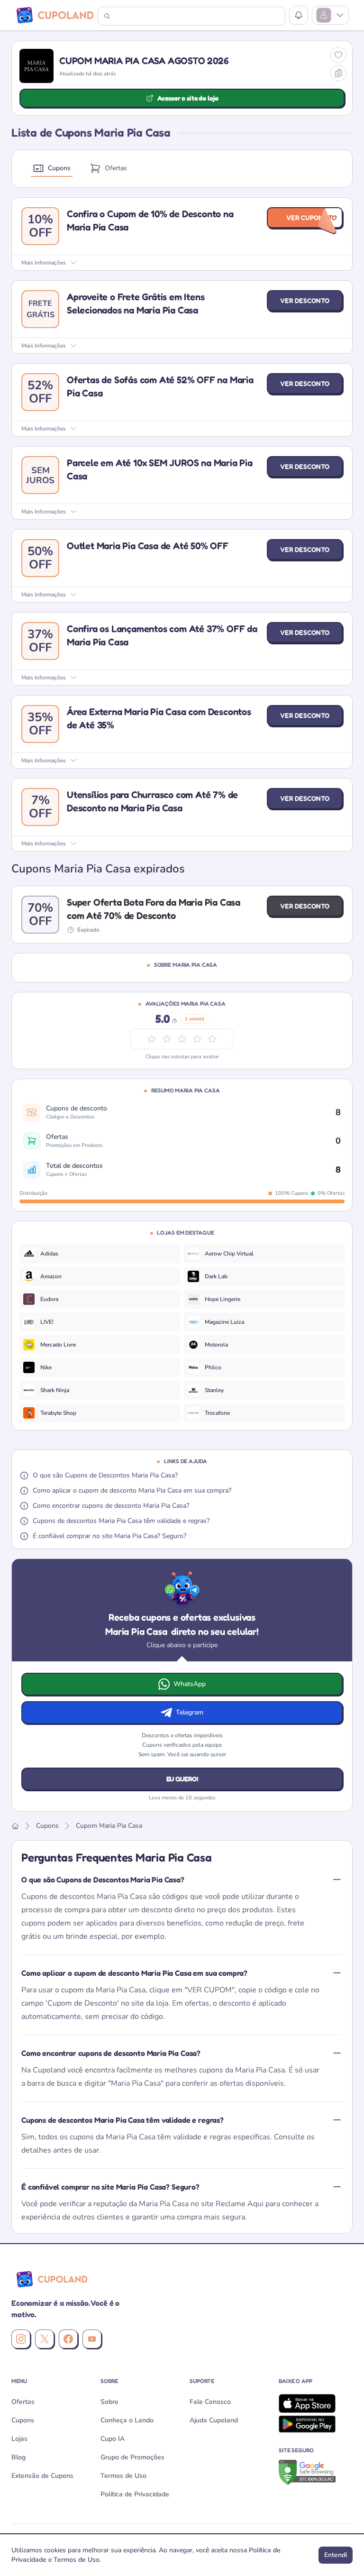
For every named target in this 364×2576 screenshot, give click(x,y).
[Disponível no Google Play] (316, 2424)
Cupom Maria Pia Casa (109, 1826)
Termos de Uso (123, 2476)
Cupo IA (113, 2439)
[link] (100, 1254)
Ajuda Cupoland (214, 2420)
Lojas (19, 2439)
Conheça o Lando (127, 2420)
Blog (18, 2457)
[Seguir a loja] (338, 55)
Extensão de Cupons (42, 2476)
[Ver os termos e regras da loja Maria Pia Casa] (338, 73)
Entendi (336, 2555)
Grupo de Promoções (132, 2457)
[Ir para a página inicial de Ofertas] (50, 2279)
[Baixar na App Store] (316, 2403)
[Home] (15, 1826)
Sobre (109, 2402)
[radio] (212, 1039)
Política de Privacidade (135, 2494)
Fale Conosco (210, 2402)
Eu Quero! (182, 1779)
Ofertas (116, 168)
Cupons (59, 168)
